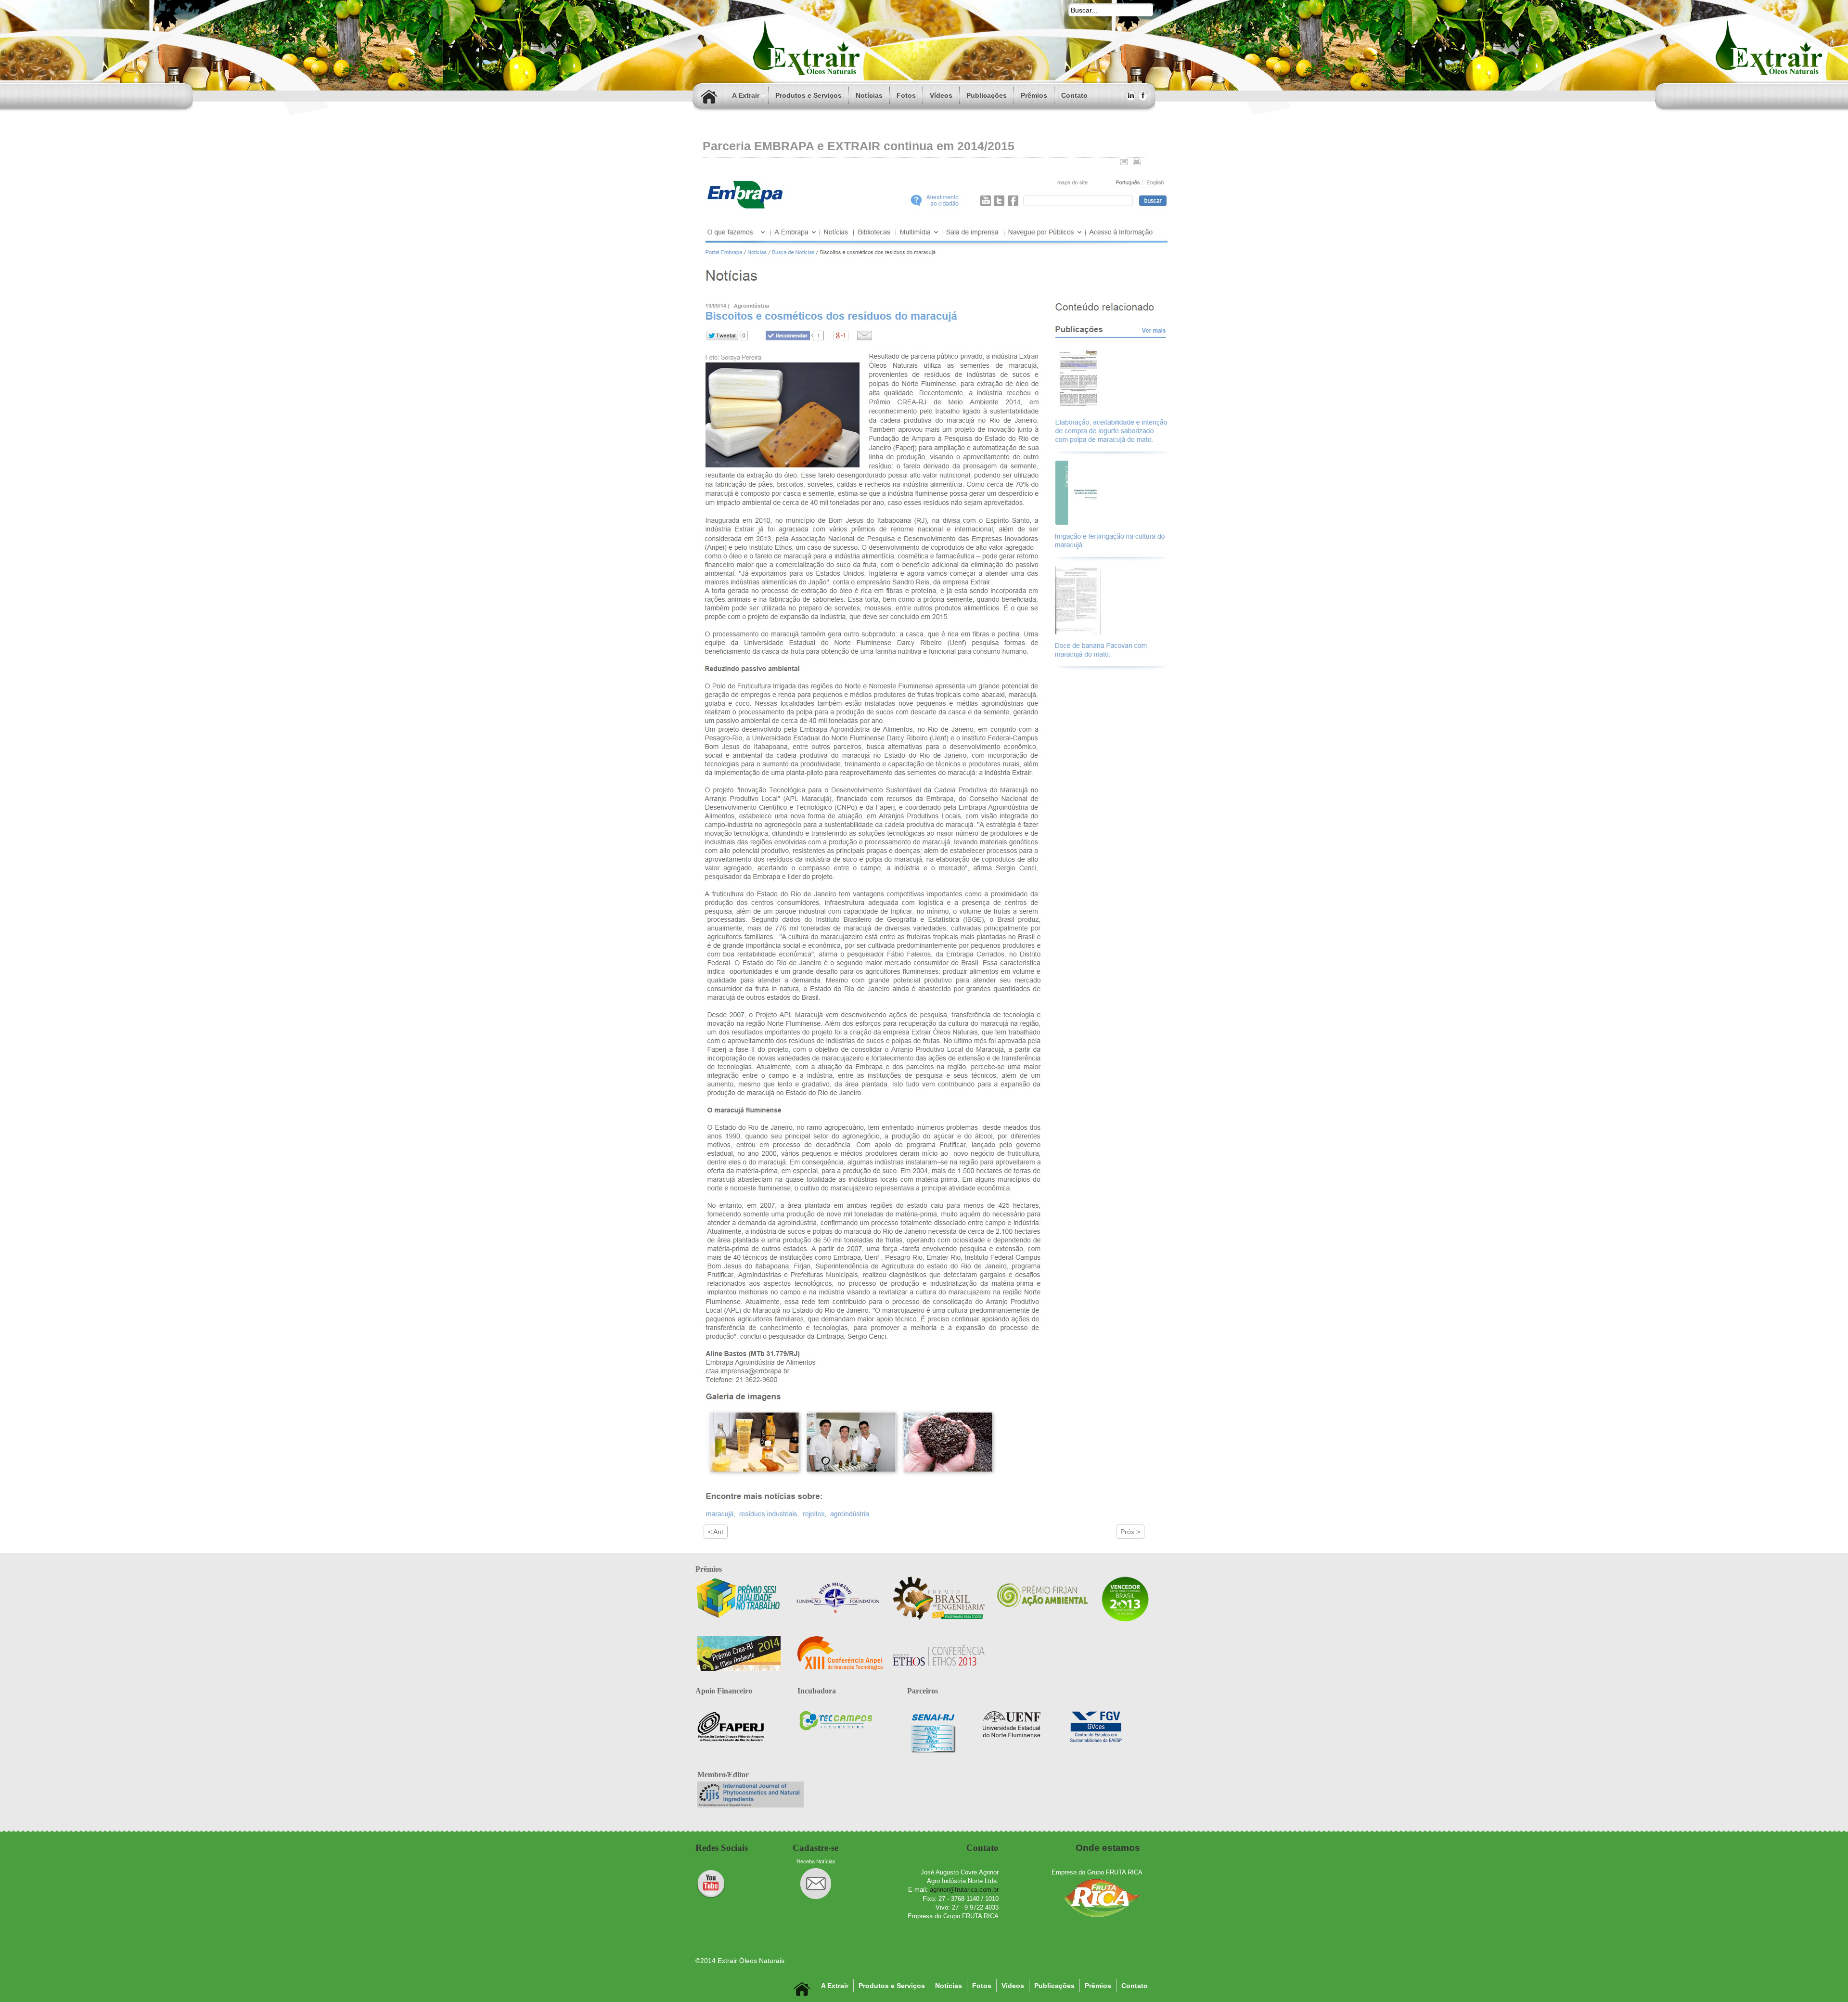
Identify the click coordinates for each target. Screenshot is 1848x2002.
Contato (1135, 1986)
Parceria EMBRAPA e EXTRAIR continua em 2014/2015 (859, 146)
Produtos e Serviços (808, 95)
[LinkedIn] (1131, 95)
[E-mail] (1124, 161)
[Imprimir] (1137, 161)
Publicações (987, 95)
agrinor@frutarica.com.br (964, 1890)
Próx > (1130, 1532)
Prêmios (1034, 95)
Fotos (906, 95)
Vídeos (941, 95)
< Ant (716, 1532)
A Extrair (746, 95)
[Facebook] (1143, 95)
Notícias (869, 95)
